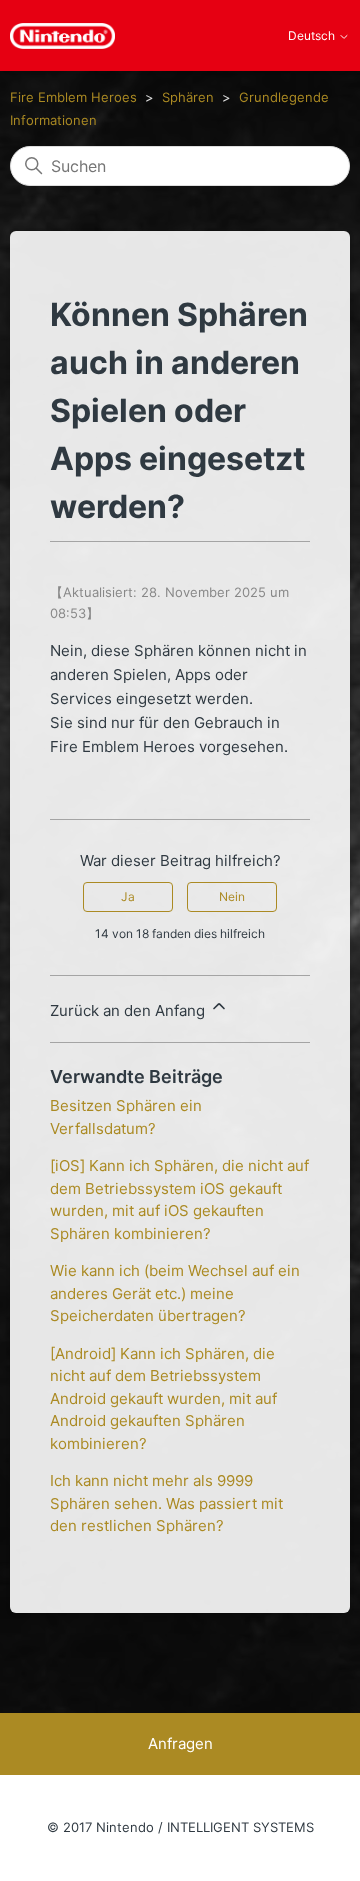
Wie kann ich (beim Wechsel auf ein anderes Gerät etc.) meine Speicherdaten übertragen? (175, 1293)
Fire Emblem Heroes (73, 97)
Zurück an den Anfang (129, 1010)
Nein (232, 896)
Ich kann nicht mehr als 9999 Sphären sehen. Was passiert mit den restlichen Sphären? (166, 1503)
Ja (128, 896)
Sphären (188, 97)
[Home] (62, 36)
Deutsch (313, 36)
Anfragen (180, 1743)
